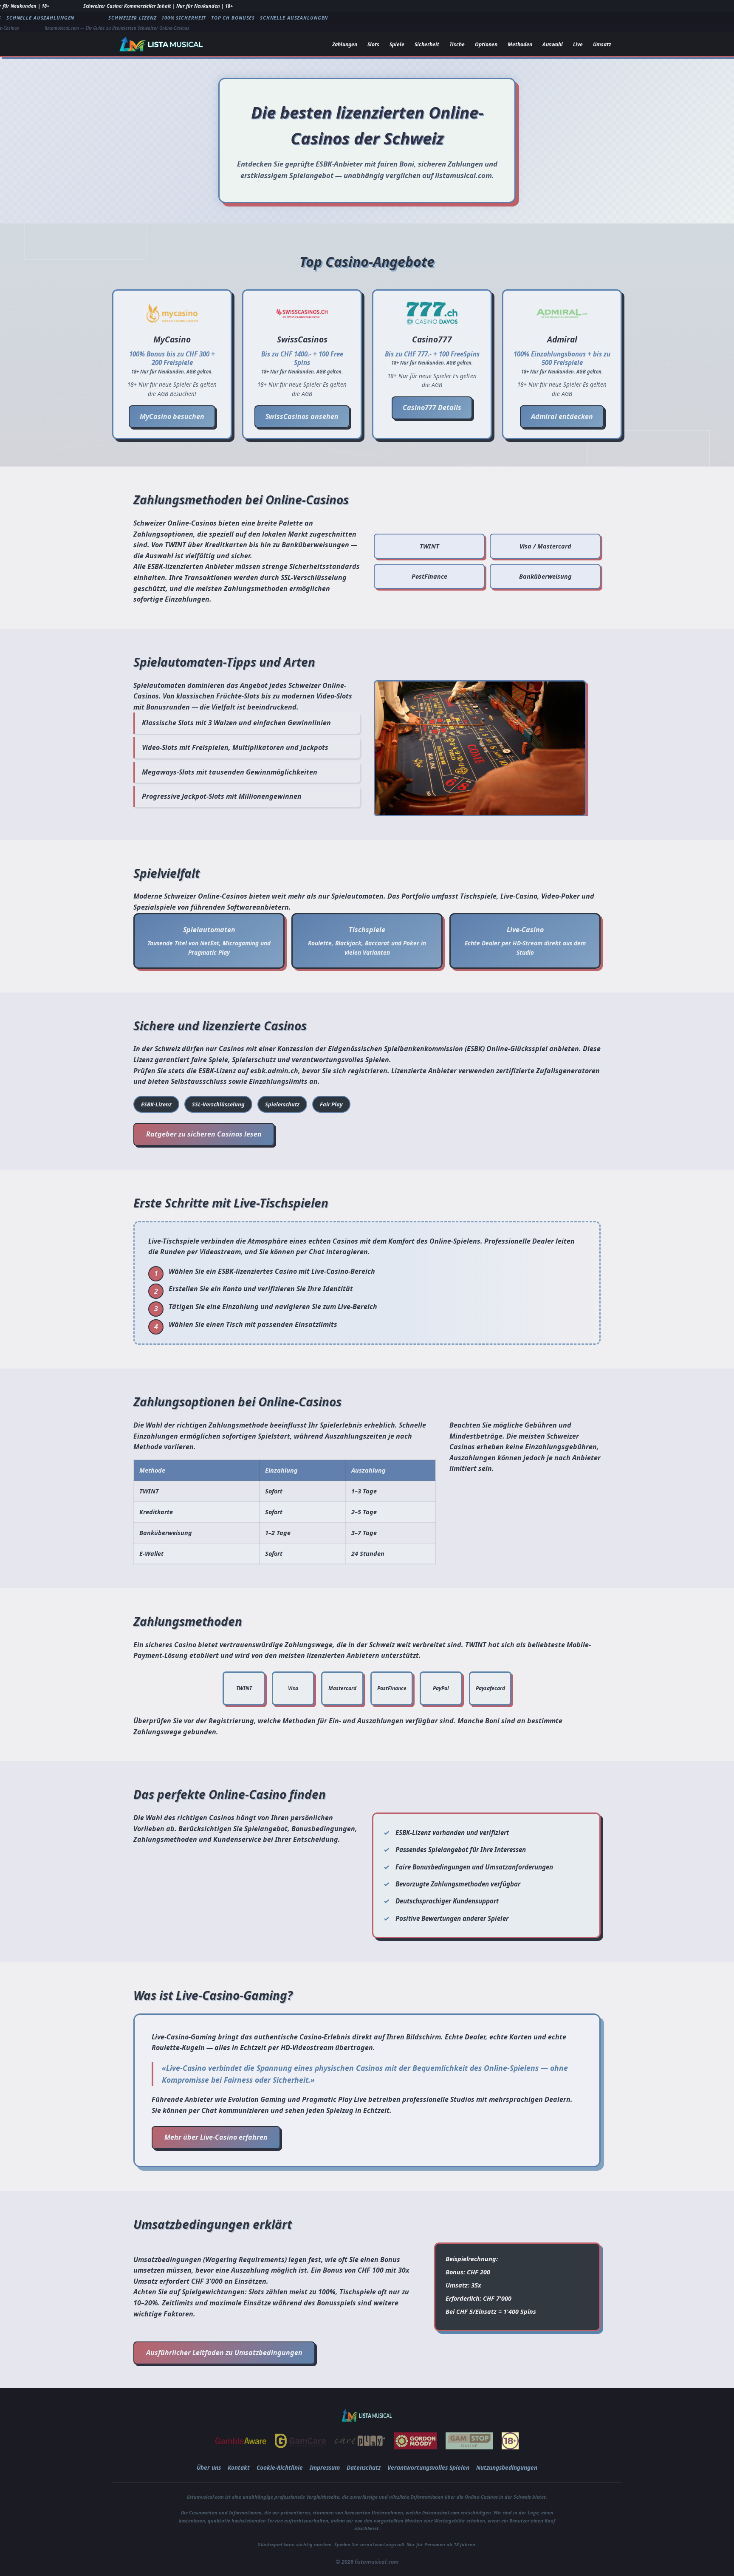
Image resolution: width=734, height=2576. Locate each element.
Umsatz (602, 44)
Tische (457, 44)
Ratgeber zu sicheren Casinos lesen (204, 1134)
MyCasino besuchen (172, 416)
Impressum (325, 2467)
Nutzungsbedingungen (507, 2467)
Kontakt (239, 2467)
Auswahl (553, 44)
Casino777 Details (432, 407)
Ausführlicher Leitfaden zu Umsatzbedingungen (224, 2353)
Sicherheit (427, 44)
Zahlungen (345, 44)
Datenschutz (364, 2467)
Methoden (520, 44)
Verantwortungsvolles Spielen (428, 2467)
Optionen (486, 44)
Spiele (397, 44)
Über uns (209, 2467)
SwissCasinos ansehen (302, 416)
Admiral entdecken (562, 416)
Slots (373, 44)
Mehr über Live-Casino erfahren (216, 2137)
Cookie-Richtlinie (280, 2467)
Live (578, 44)
